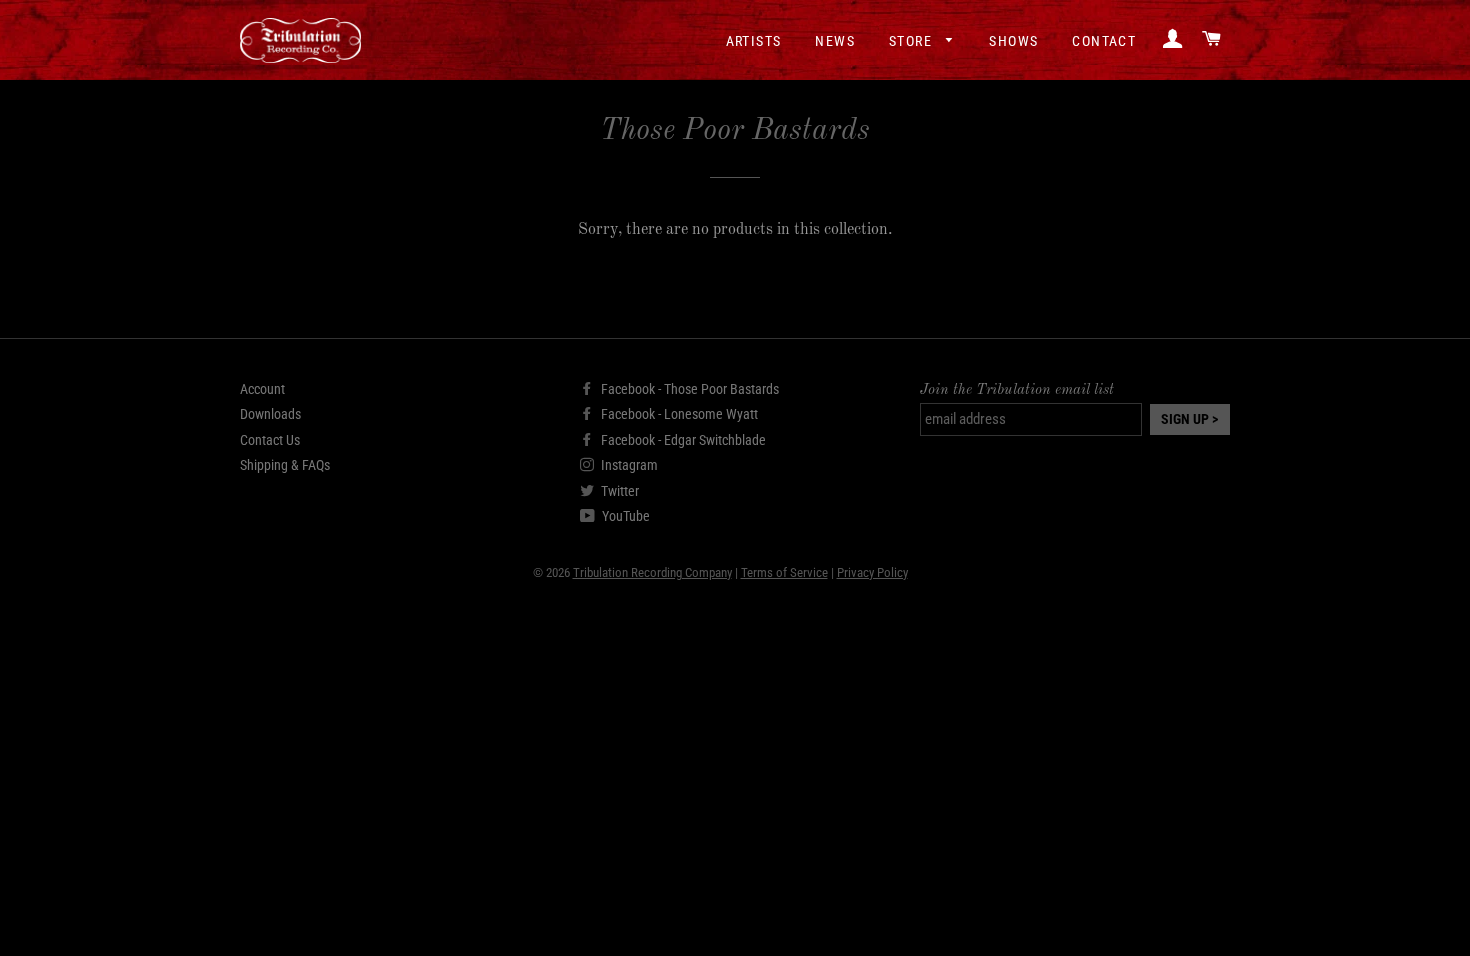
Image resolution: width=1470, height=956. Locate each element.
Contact (1104, 41)
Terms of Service (784, 572)
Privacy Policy (872, 572)
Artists (754, 41)
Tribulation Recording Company (652, 572)
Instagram (628, 465)
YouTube (624, 516)
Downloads (270, 414)
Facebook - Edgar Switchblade (682, 440)
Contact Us (270, 440)
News (835, 41)
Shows (1013, 41)
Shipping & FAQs (285, 465)
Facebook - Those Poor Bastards (688, 389)
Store (912, 41)
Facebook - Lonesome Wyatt (678, 414)
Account (262, 389)
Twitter (618, 491)
